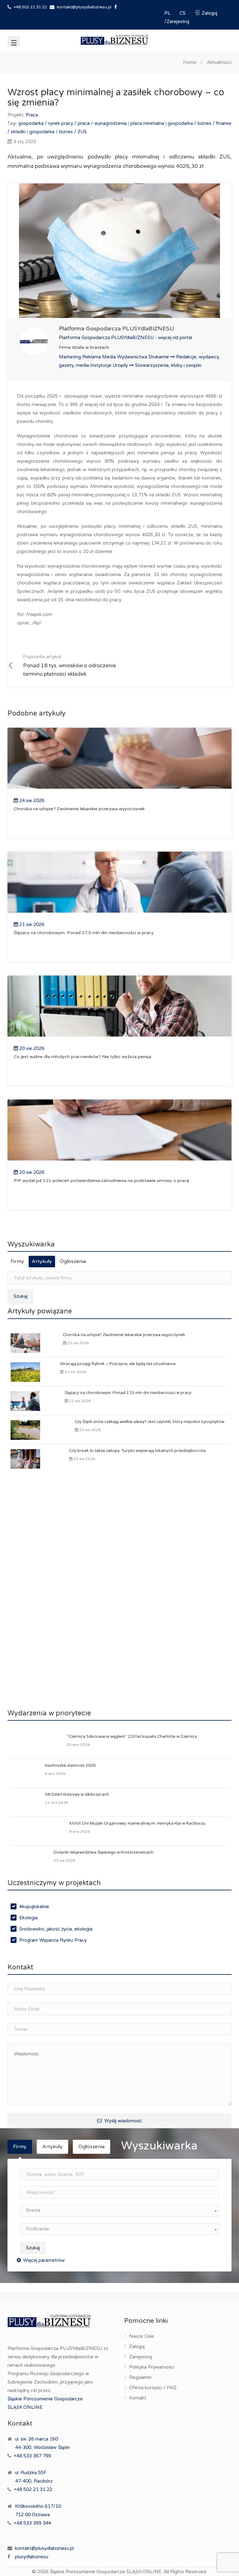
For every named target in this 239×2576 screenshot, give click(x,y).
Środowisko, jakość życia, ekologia (56, 1929)
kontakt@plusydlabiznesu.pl (84, 7)
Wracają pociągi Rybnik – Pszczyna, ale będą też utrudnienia (118, 1364)
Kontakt (138, 2398)
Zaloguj (137, 2347)
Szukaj (21, 1296)
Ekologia (28, 1918)
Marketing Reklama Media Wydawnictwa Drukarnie (115, 357)
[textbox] (119, 2210)
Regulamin (140, 2377)
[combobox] (119, 2210)
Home (190, 62)
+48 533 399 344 (32, 2523)
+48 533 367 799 (32, 2456)
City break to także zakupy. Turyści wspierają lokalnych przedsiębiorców (137, 1451)
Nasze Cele (142, 2336)
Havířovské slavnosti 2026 (70, 1765)
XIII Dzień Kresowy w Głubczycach (77, 1794)
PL (168, 13)
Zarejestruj (141, 2357)
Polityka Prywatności (152, 2367)
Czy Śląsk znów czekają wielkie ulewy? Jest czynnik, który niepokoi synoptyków (150, 1422)
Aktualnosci (219, 62)
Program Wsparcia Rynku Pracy (53, 1940)
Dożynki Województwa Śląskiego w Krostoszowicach (103, 1852)
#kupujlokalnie (34, 1907)
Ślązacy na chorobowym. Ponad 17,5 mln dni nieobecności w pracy (128, 1393)
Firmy (17, 1261)
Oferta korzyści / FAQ (153, 2388)
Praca (32, 115)
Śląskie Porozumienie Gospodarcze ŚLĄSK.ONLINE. (106, 2572)
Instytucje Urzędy (110, 365)
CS (183, 13)
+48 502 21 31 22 (30, 7)
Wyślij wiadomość (122, 2121)
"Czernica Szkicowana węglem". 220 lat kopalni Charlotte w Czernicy (132, 1737)
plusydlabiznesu (32, 2557)
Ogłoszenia (73, 1261)
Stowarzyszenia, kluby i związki (168, 365)
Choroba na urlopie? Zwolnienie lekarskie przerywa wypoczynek (124, 1335)
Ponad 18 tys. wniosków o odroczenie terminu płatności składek (70, 666)
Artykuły (42, 1261)
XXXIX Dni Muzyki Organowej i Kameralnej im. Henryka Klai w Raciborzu (137, 1823)
